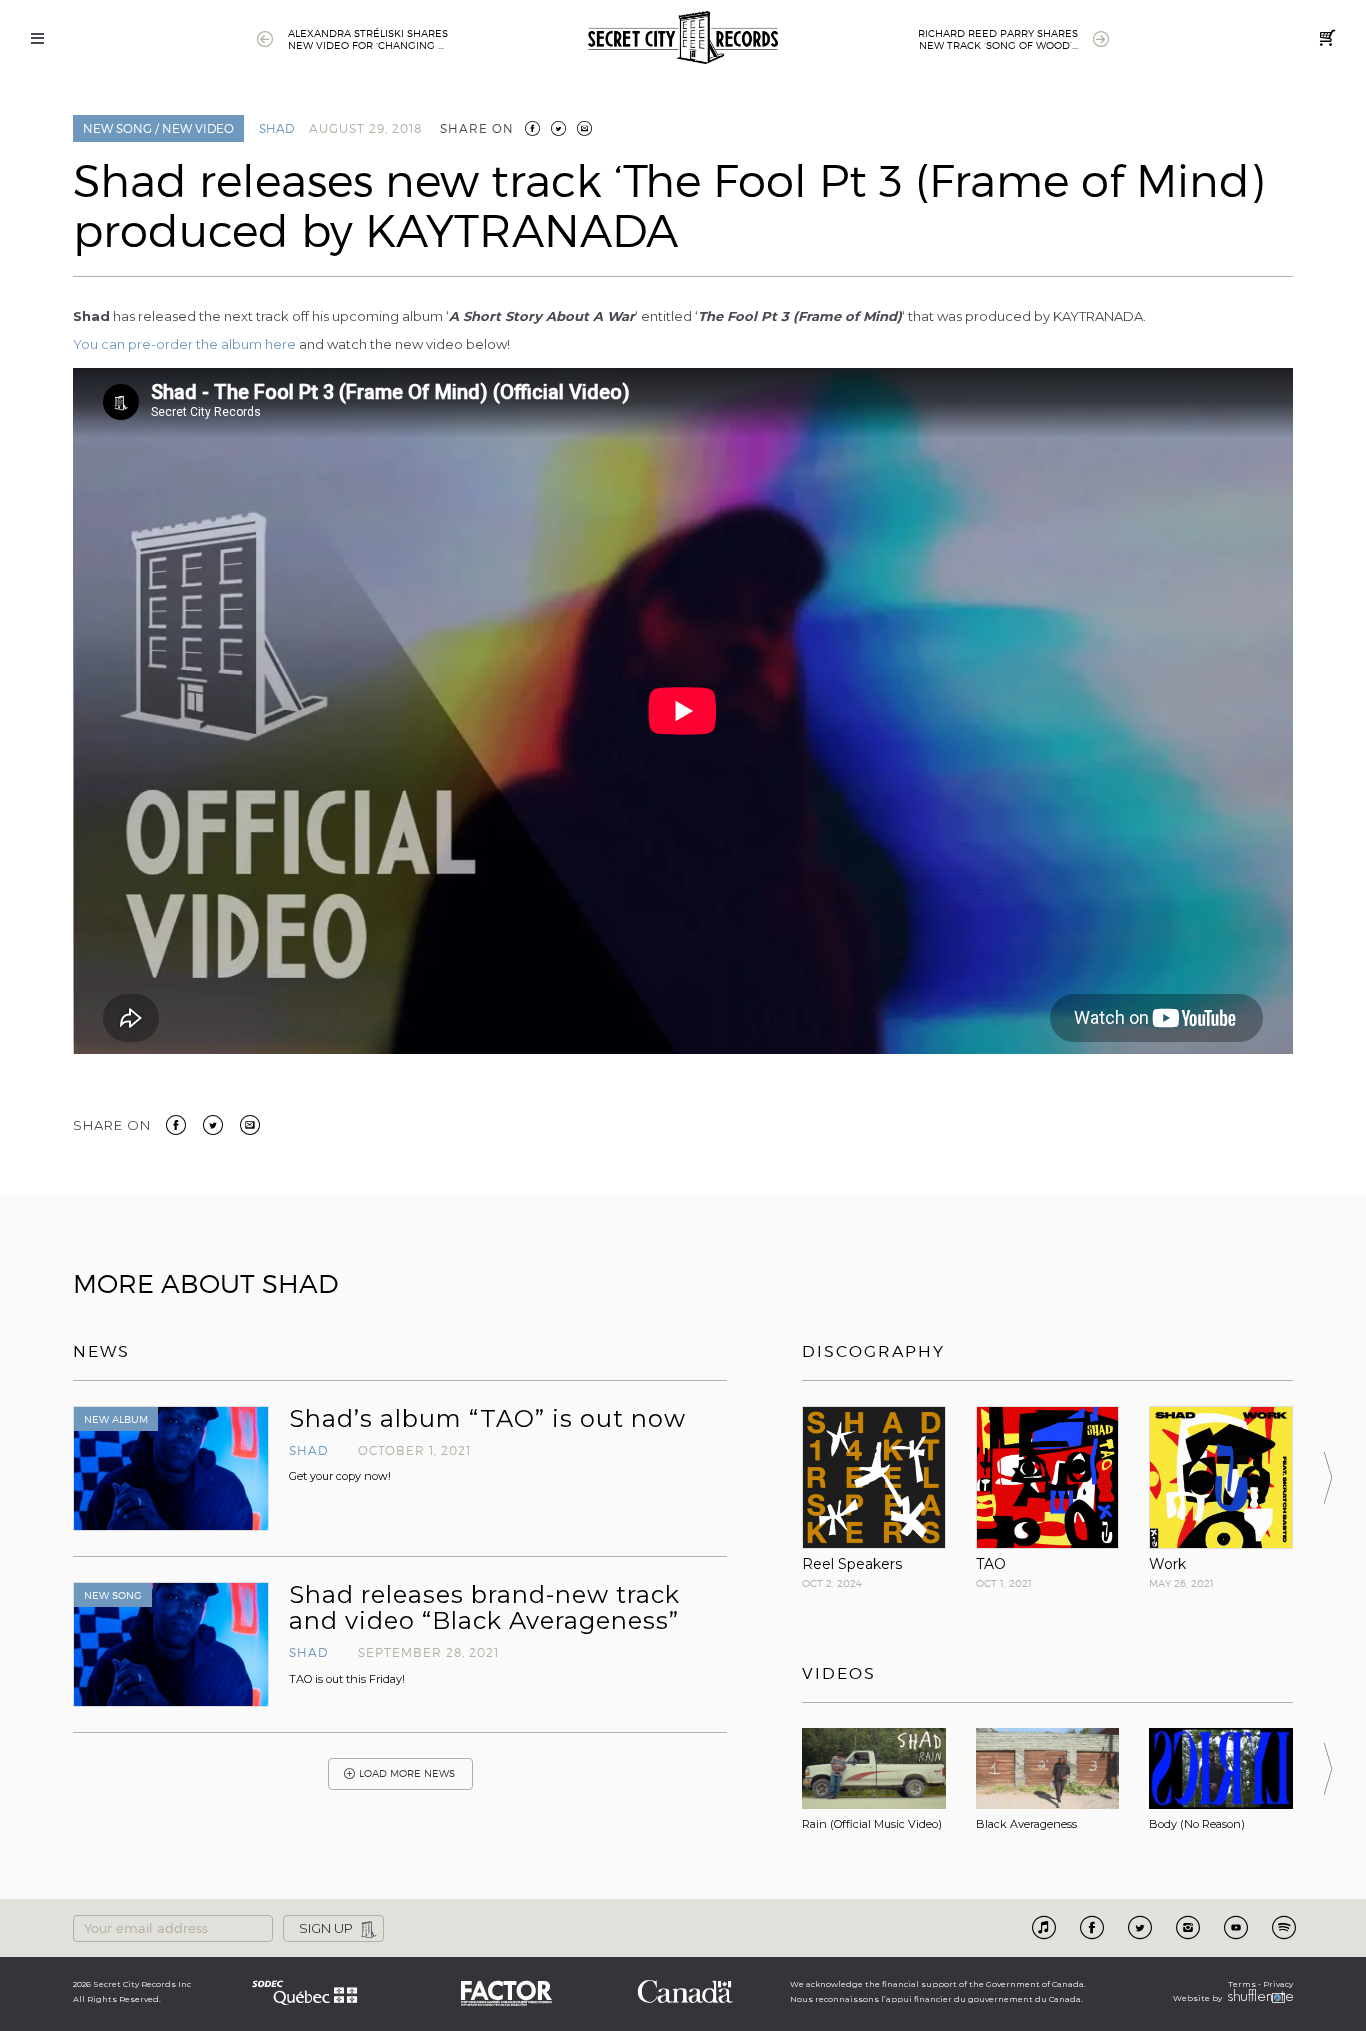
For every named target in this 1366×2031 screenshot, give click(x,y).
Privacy (1278, 1984)
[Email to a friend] (250, 1124)
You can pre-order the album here (184, 344)
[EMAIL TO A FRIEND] (584, 128)
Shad (276, 128)
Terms (1242, 1984)
